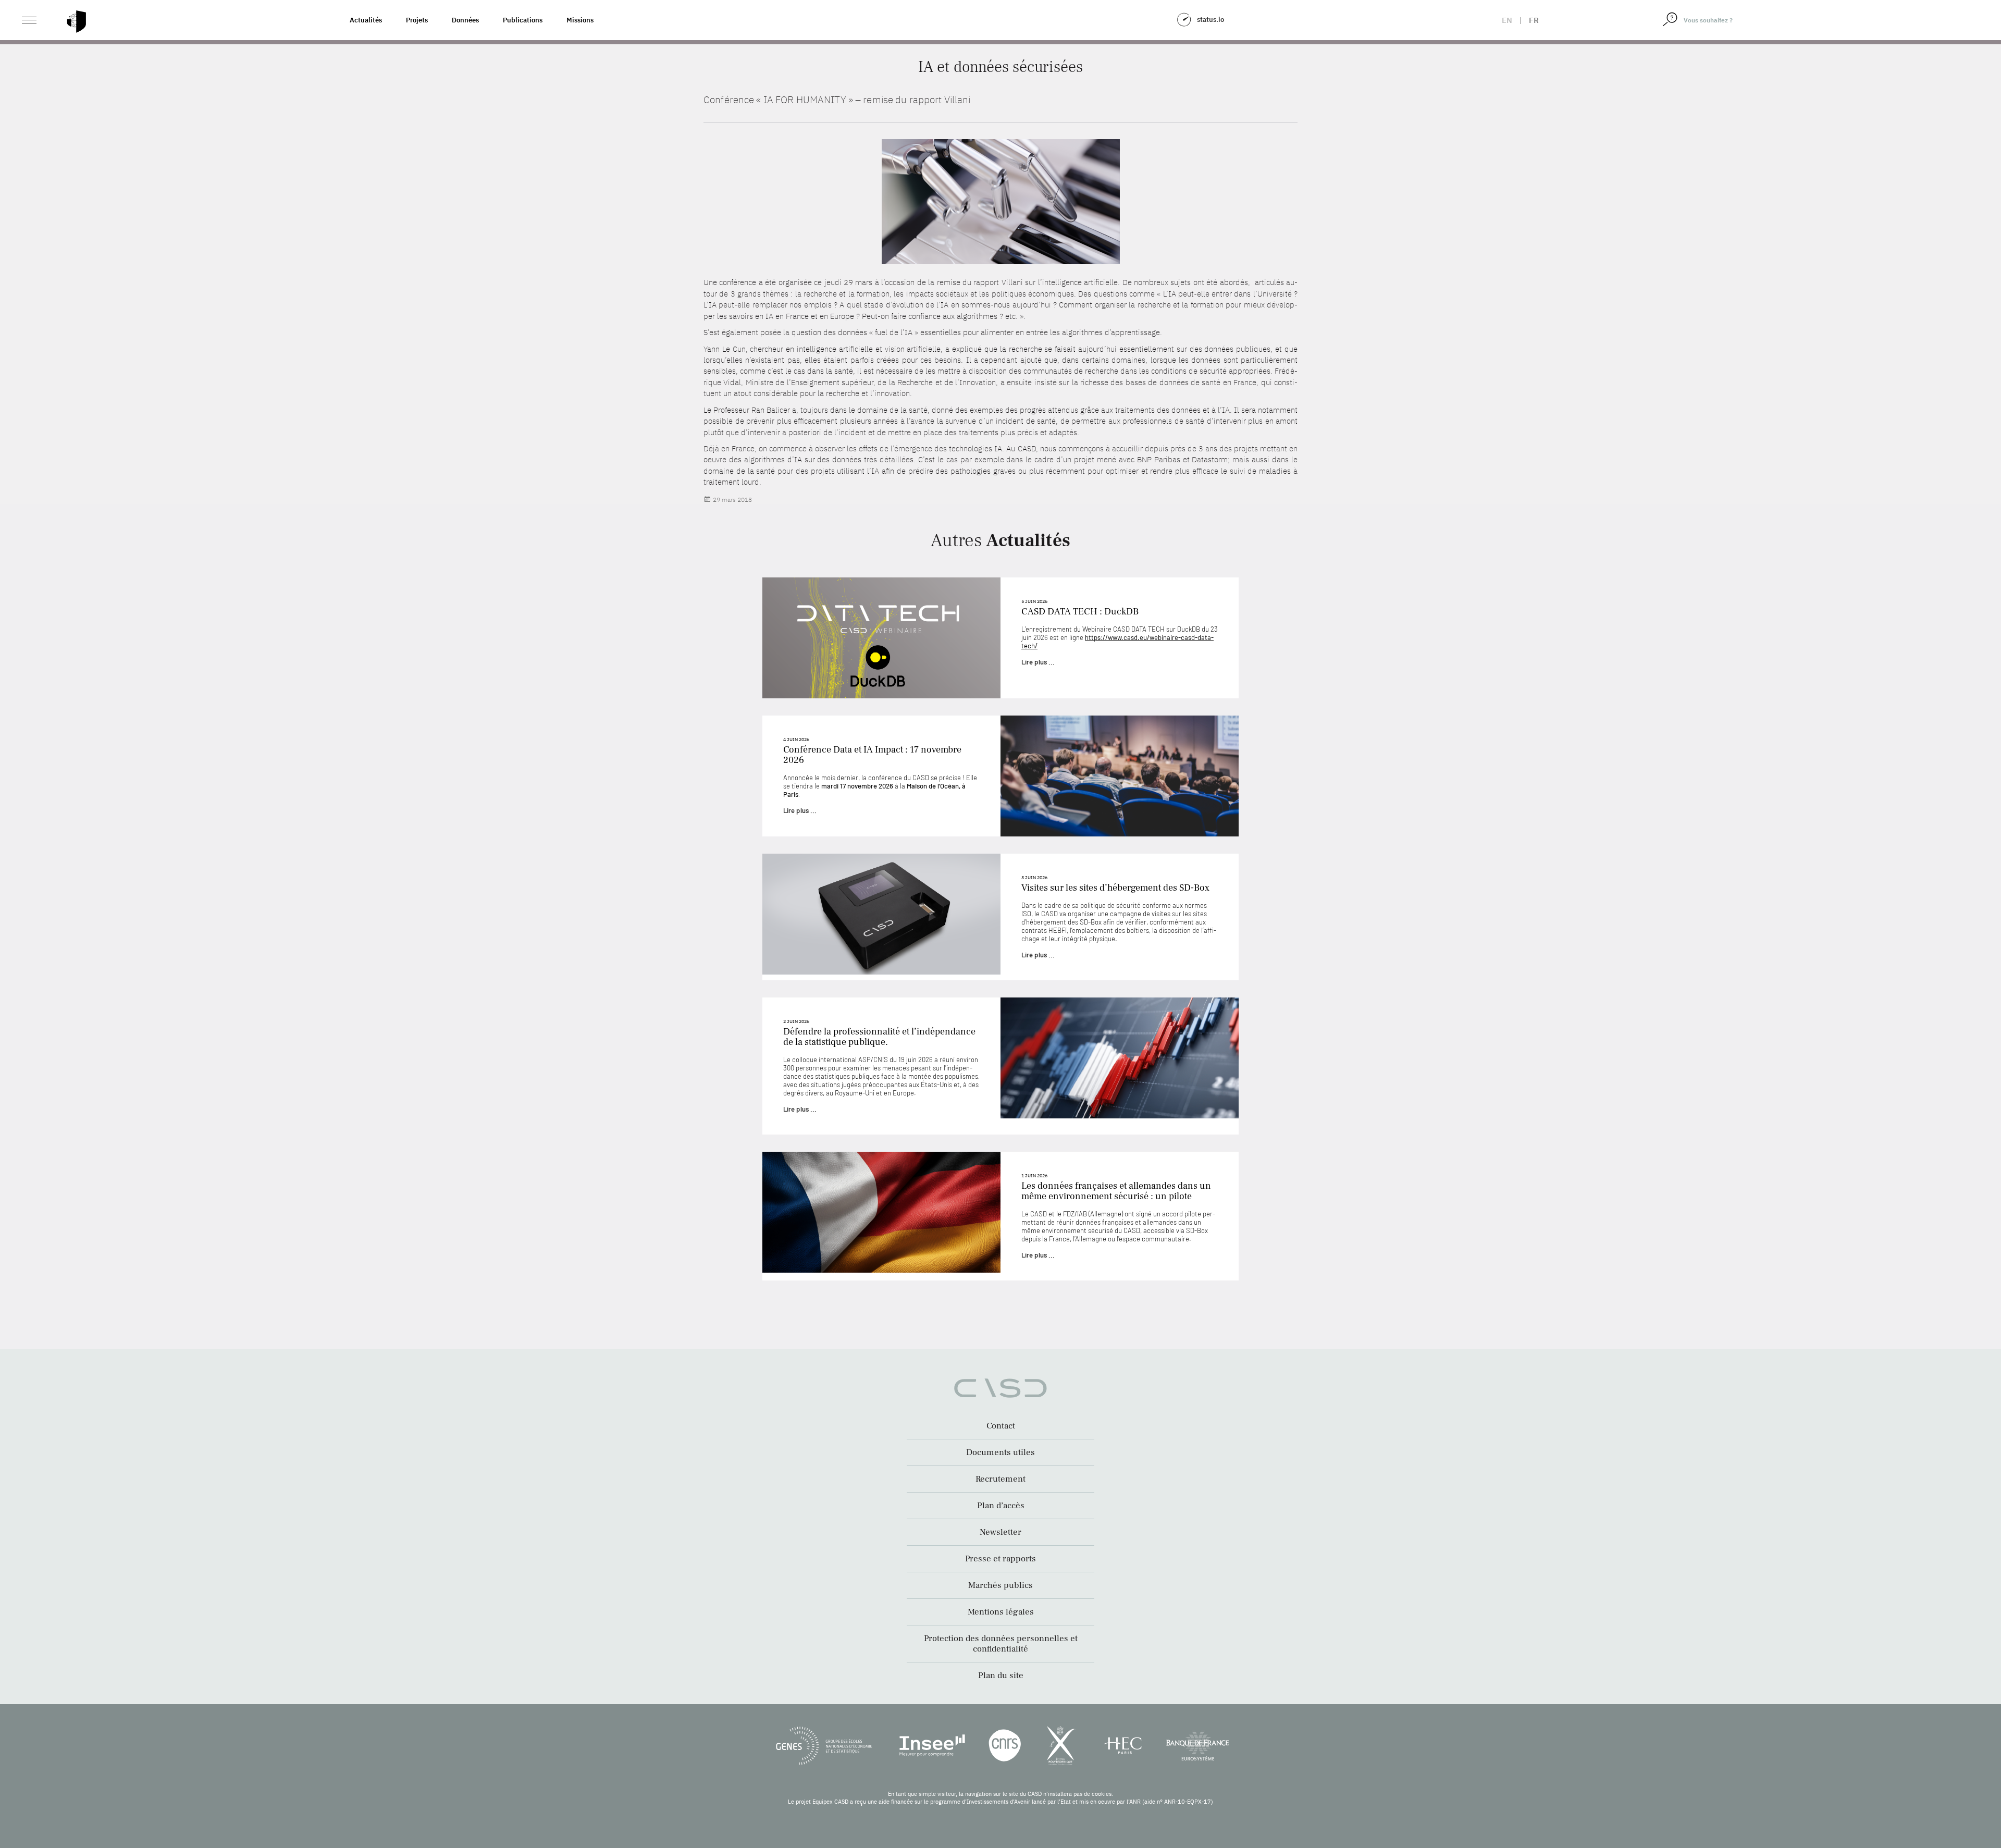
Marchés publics (1000, 1585)
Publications (523, 20)
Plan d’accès (1001, 1506)
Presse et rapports (1000, 1559)
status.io (1211, 20)
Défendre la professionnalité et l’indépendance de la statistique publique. (879, 1037)
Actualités (366, 20)
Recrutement (1000, 1479)
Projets (417, 20)
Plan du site (1001, 1675)
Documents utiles (1000, 1452)
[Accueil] (77, 22)
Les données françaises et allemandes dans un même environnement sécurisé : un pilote (1116, 1191)
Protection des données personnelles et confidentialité (1001, 1644)
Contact (1001, 1426)
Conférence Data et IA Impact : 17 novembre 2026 (872, 755)
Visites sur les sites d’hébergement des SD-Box (1115, 888)
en (1507, 20)
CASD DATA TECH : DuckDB (1080, 612)
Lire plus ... (1038, 662)
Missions (580, 20)
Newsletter (1000, 1532)
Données (465, 20)
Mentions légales (1001, 1612)
